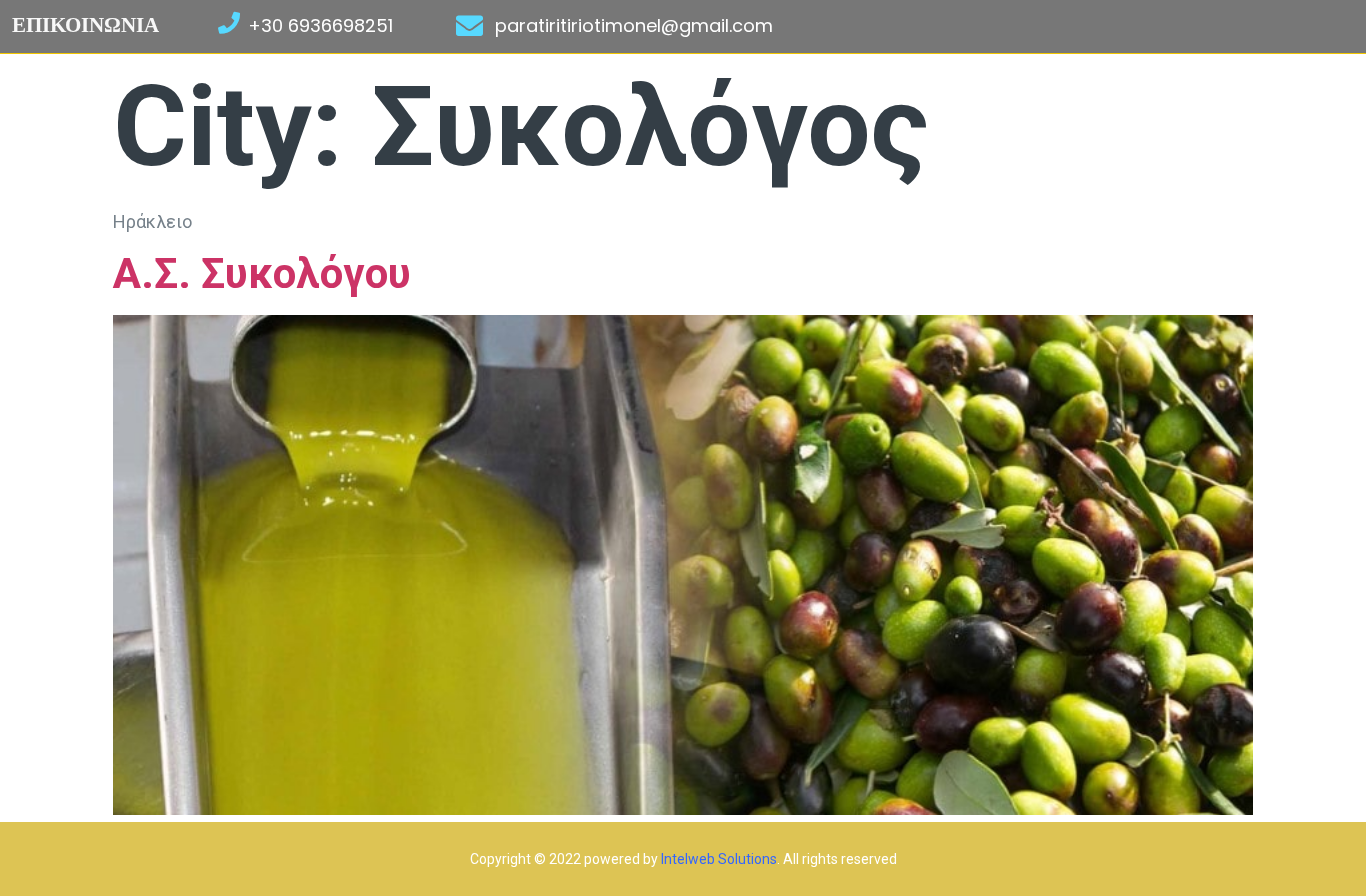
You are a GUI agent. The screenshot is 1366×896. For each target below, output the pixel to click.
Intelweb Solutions (719, 859)
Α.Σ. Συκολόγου (262, 273)
